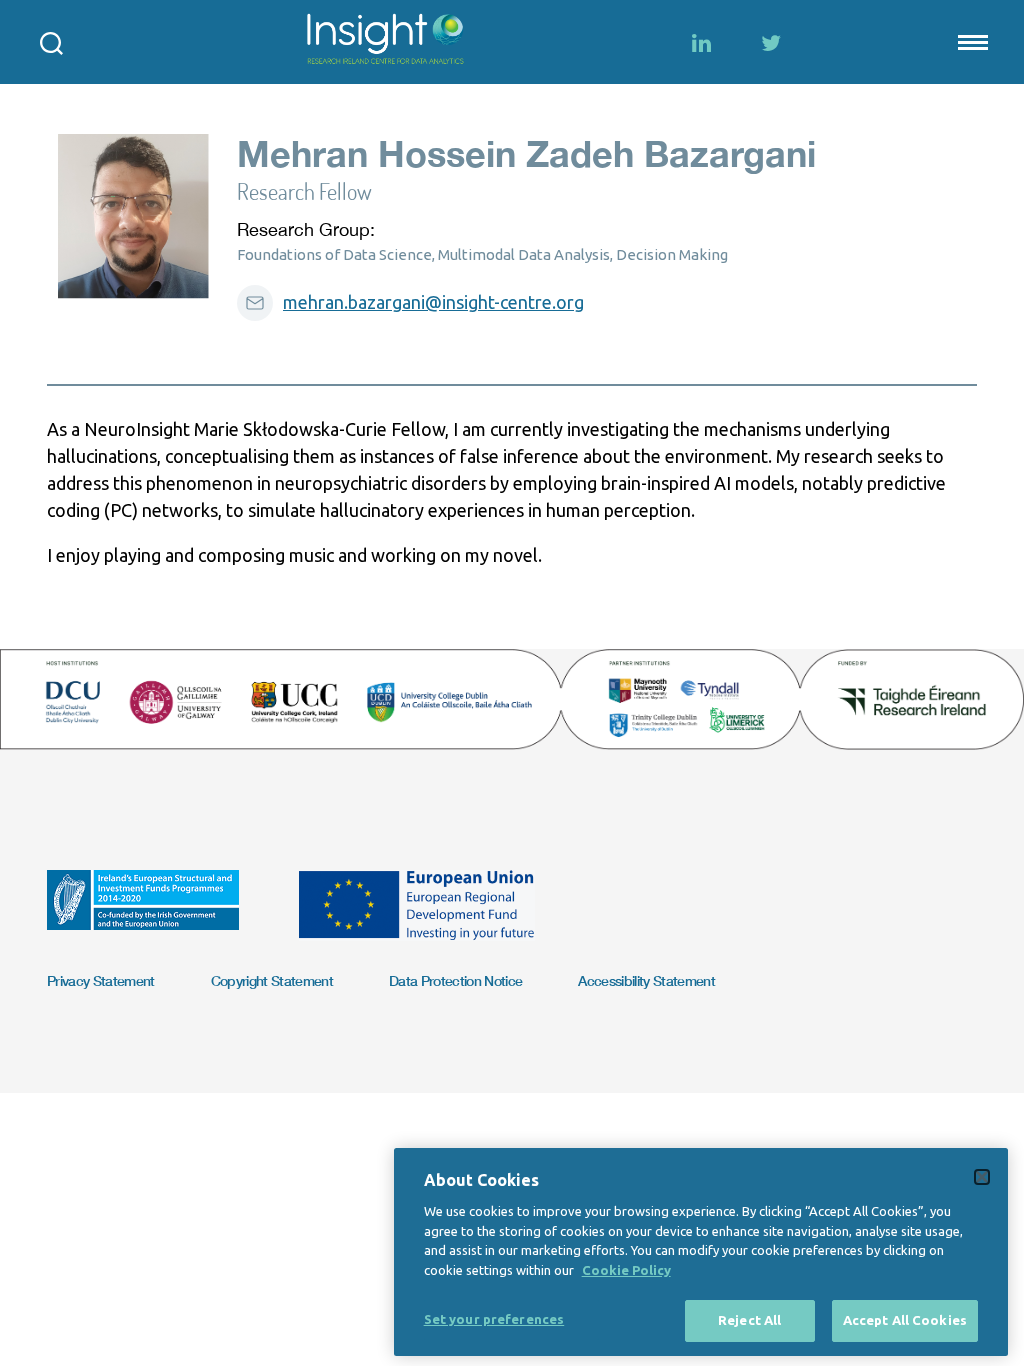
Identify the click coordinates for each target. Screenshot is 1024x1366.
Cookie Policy (626, 1270)
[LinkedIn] (701, 43)
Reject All (749, 1320)
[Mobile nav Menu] (971, 42)
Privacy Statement (101, 980)
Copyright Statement (272, 980)
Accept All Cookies (905, 1320)
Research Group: (306, 229)
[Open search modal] (51, 42)
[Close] (982, 1177)
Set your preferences (494, 1319)
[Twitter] (771, 43)
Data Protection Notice (455, 980)
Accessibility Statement (646, 980)
